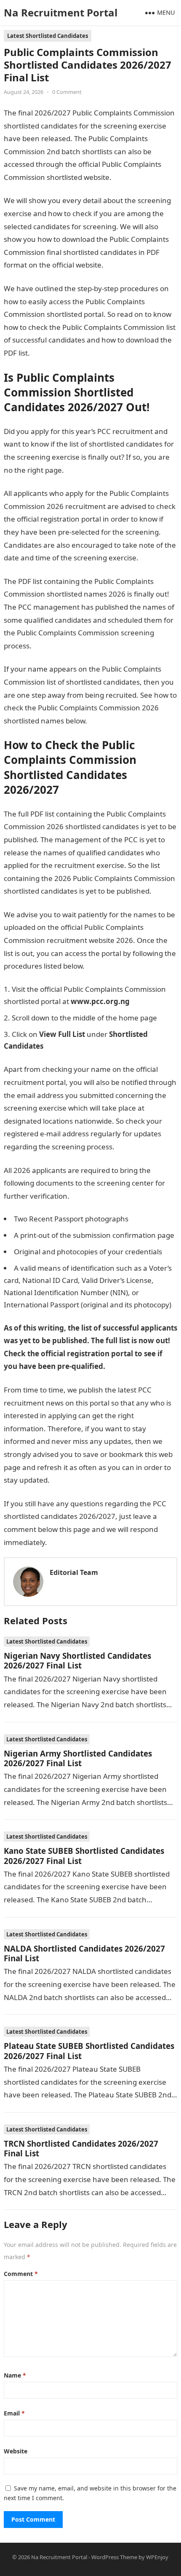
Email (14, 2413)
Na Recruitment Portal (61, 12)
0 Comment (67, 92)
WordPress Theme (114, 2557)
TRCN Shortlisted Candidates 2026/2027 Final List (81, 2148)
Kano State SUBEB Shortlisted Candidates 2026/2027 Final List (84, 1856)
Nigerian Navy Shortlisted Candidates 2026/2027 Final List (77, 1660)
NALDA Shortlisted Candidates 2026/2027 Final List (84, 1953)
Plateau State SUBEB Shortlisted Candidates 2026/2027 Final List (89, 2051)
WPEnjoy (157, 2557)
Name (15, 2375)
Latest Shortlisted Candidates (48, 36)
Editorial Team (74, 1572)
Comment (21, 2274)
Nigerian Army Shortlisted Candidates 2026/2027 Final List (78, 1758)
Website (16, 2451)
